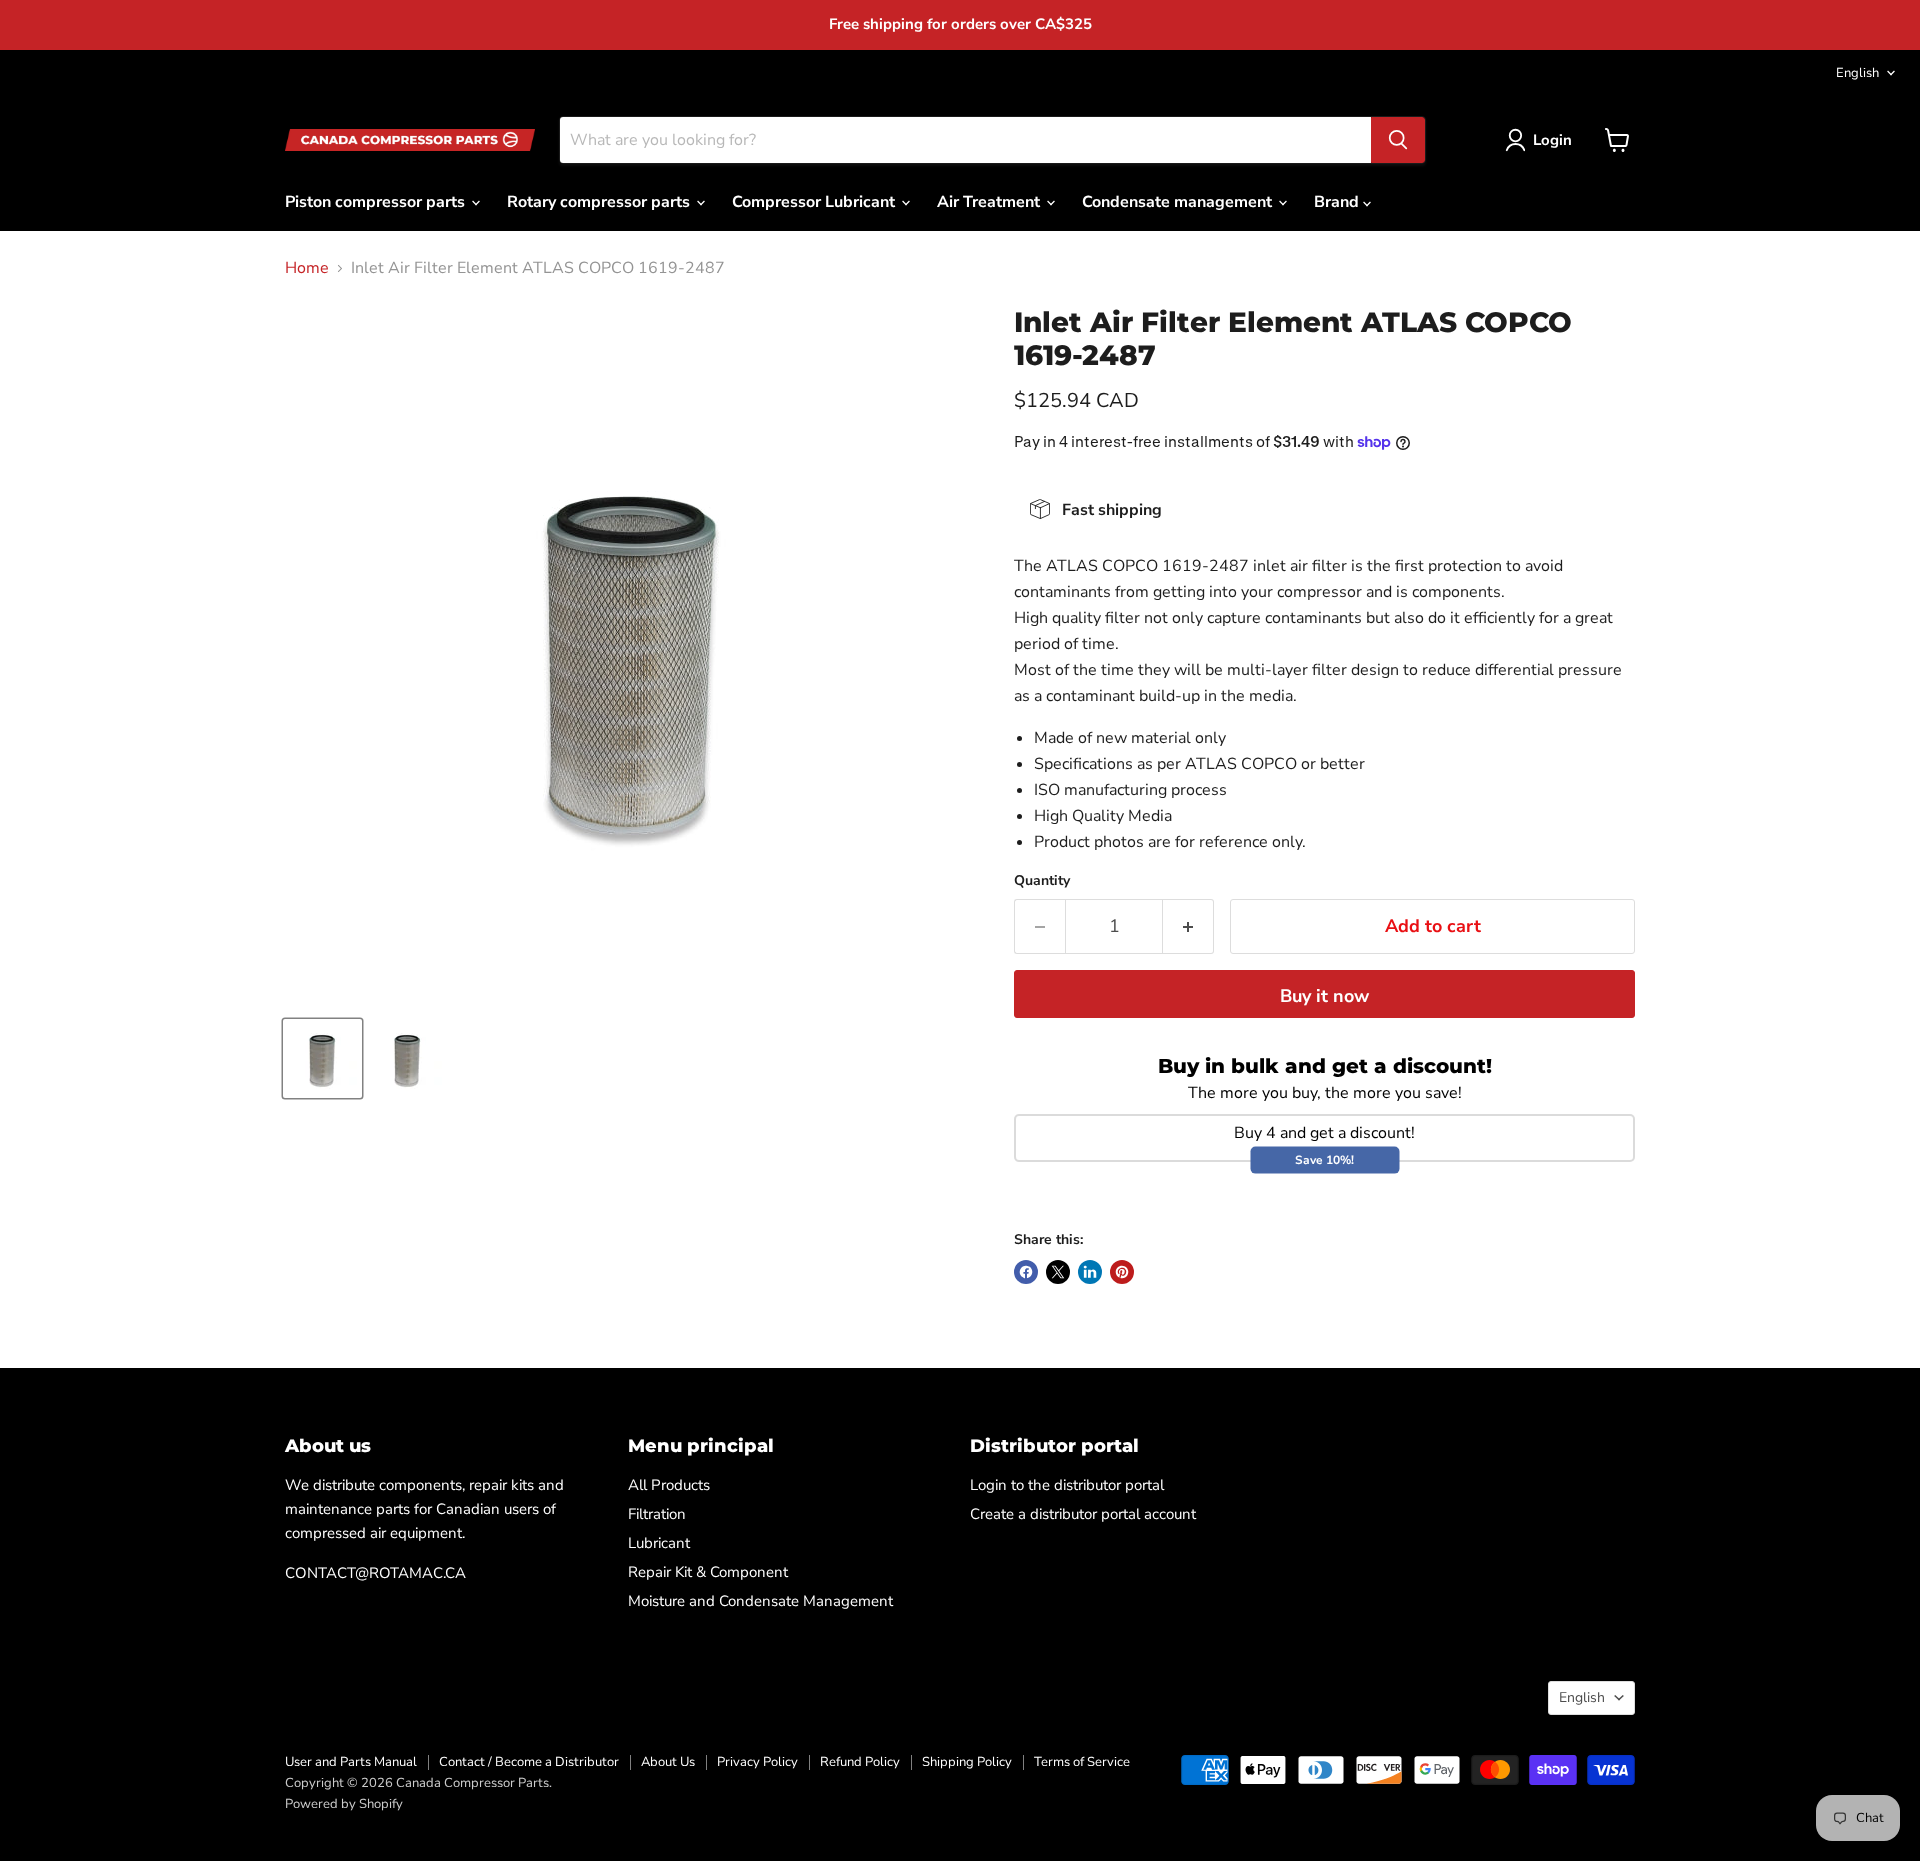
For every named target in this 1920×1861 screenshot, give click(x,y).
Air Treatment (990, 202)
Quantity (1042, 881)
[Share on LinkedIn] (1090, 1272)
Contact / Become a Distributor (529, 1762)
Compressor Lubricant (815, 202)
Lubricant (659, 1543)
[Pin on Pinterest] (1122, 1272)
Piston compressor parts (377, 202)
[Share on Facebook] (1026, 1272)
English (1857, 73)
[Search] (1398, 140)
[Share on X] (1058, 1272)
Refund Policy (860, 1762)
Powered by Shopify (344, 1804)
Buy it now (1324, 996)
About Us (668, 1762)
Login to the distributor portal (1067, 1485)
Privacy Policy (757, 1762)
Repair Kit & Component (708, 1572)
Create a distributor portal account (1083, 1514)
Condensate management (1179, 202)
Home (307, 268)
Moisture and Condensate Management (760, 1601)
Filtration (657, 1514)
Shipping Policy (967, 1762)
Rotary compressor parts (600, 202)
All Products (669, 1485)
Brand (1338, 202)
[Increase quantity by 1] (1188, 926)
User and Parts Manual (351, 1762)
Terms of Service (1082, 1762)
